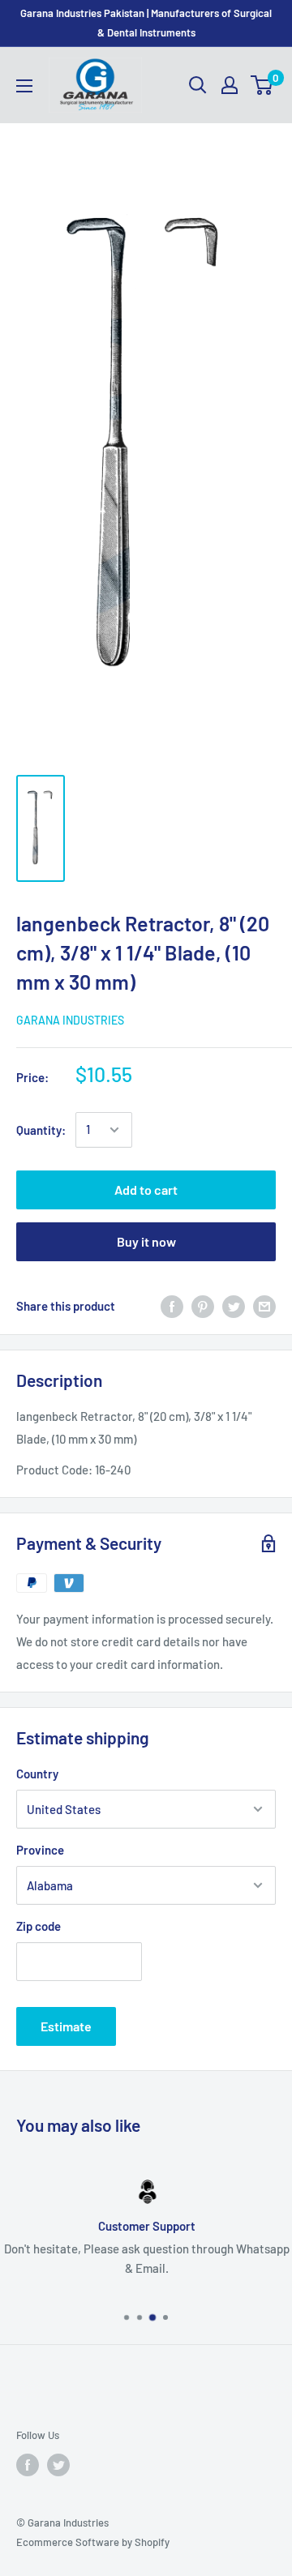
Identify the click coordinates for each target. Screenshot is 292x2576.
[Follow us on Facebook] (28, 2465)
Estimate (66, 2026)
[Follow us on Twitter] (58, 2465)
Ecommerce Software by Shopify (93, 2542)
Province (40, 1850)
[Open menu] (24, 86)
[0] (262, 85)
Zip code (39, 1926)
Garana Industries (70, 1020)
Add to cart (146, 1190)
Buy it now (146, 1241)
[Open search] (198, 85)
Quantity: (41, 1130)
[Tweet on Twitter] (234, 1306)
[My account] (230, 85)
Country (37, 1774)
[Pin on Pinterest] (203, 1306)
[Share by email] (264, 1306)
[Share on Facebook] (172, 1306)
